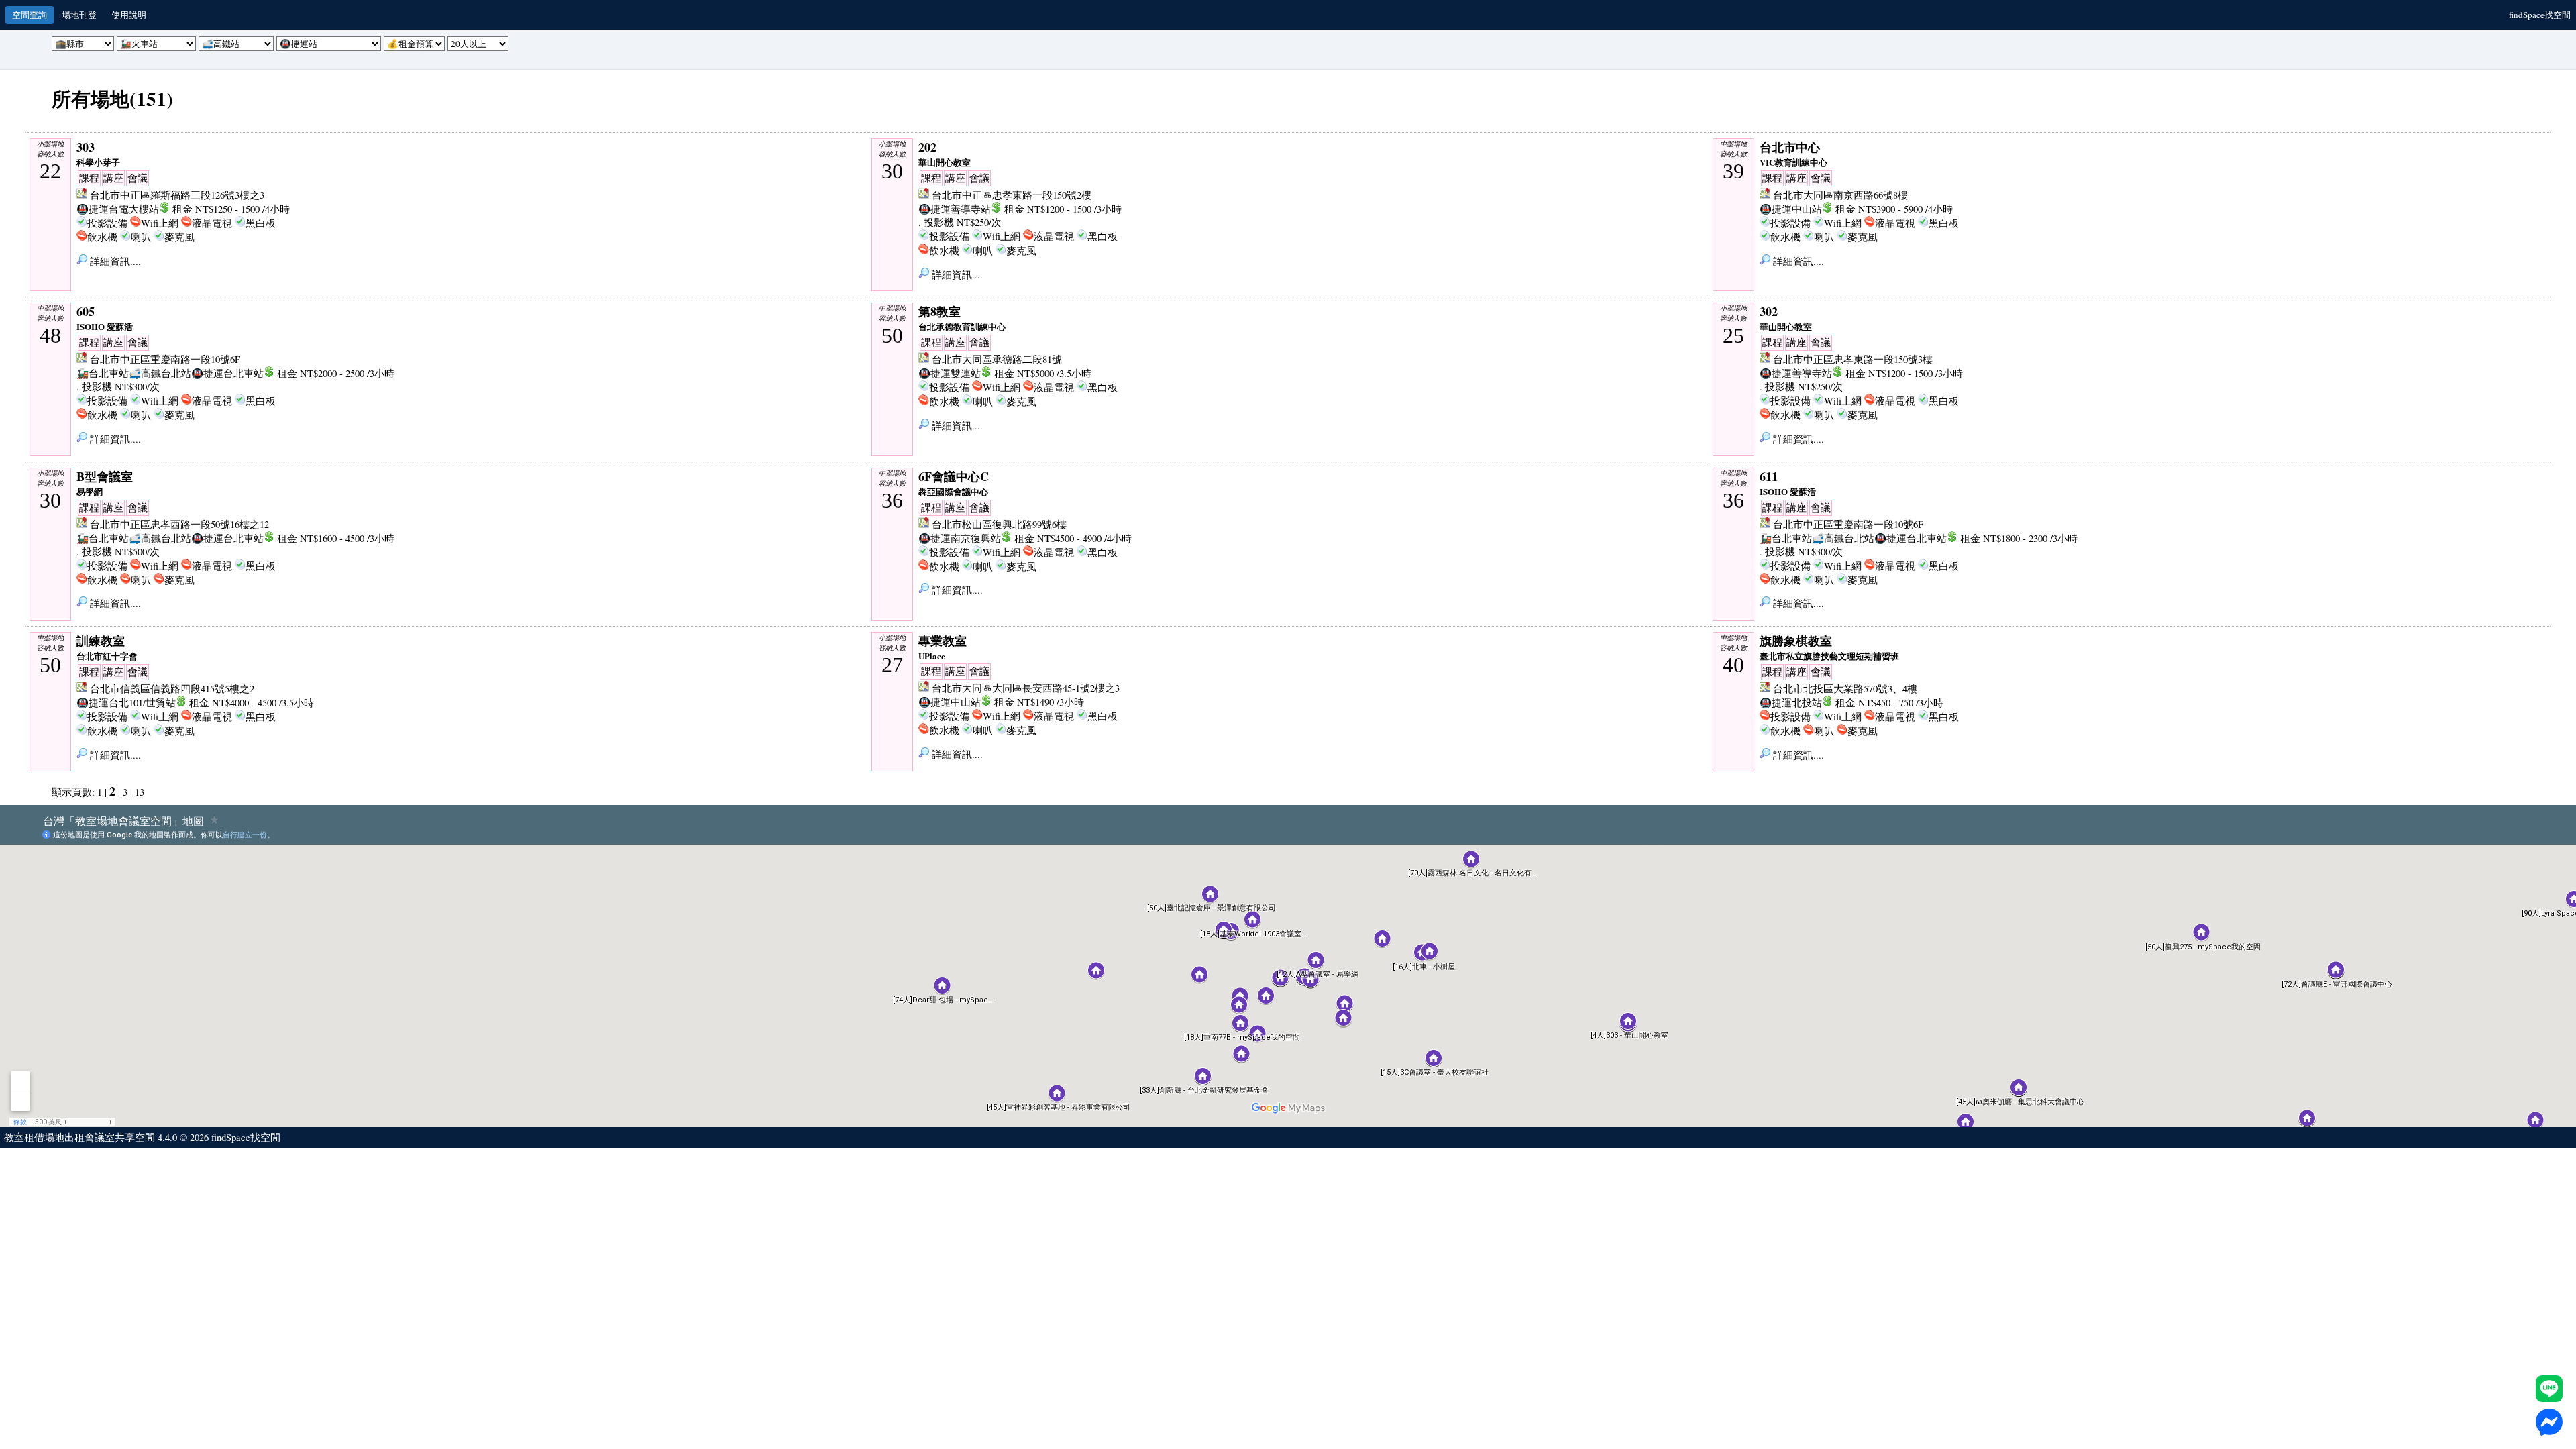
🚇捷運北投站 (1791, 703)
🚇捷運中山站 (1791, 209)
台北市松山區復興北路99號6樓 (999, 524)
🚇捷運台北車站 (227, 373)
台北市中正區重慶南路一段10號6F (165, 359)
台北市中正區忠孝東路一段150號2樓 (1012, 195)
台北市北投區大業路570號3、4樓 (1845, 689)
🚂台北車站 (103, 373)
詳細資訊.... (114, 261)
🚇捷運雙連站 (950, 373)
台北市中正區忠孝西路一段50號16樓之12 (179, 524)
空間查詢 (30, 15)
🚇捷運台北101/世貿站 (126, 703)
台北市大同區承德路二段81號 (997, 359)
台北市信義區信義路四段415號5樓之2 (172, 689)
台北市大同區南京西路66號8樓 (1840, 195)
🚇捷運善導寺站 (955, 209)
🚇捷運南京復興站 (960, 538)
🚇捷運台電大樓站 (118, 209)
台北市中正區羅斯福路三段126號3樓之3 (177, 195)
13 (140, 792)
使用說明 (129, 15)
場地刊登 (79, 15)
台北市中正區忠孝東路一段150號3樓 (1853, 359)
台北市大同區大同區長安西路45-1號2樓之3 (1026, 688)
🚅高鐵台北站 (160, 373)
